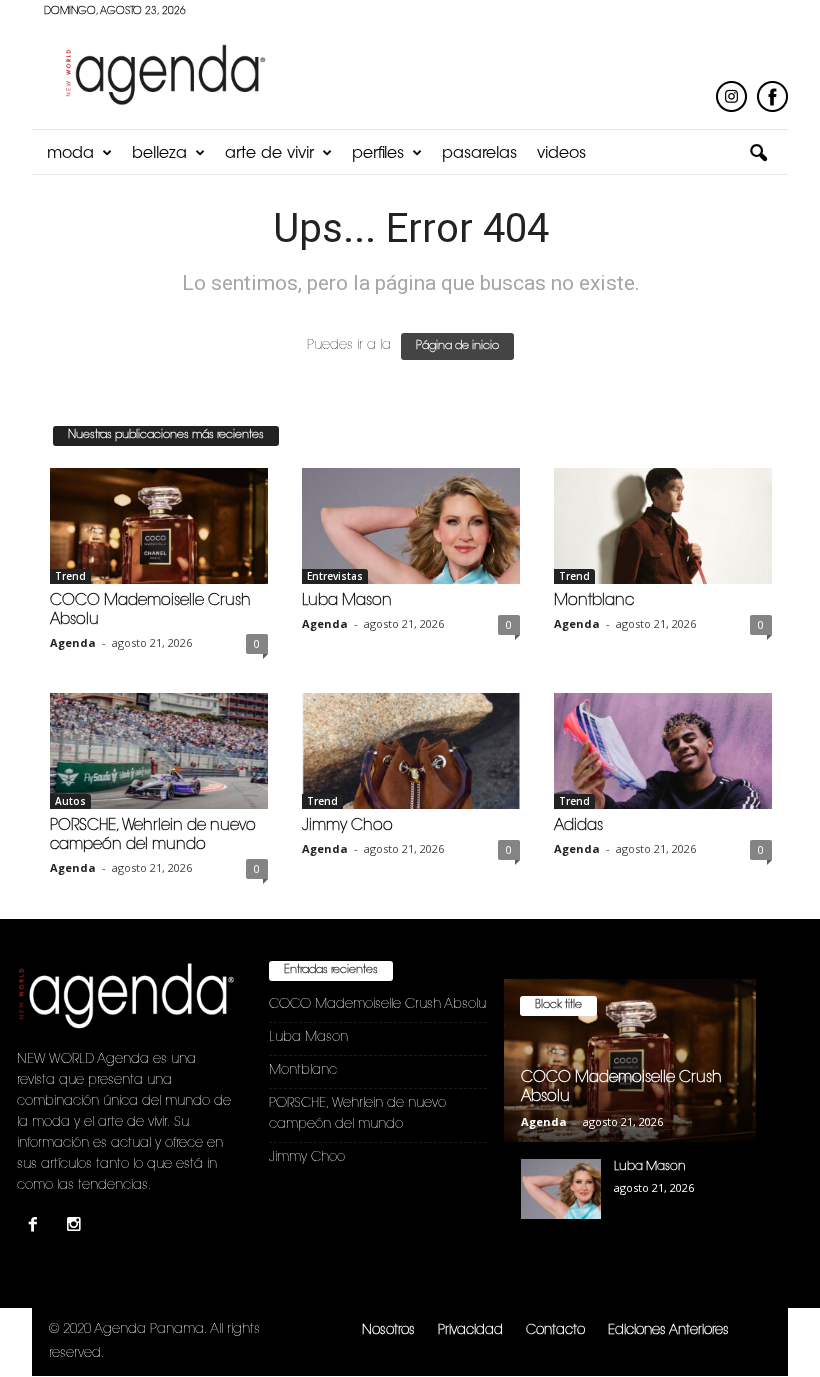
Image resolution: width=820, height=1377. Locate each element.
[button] (758, 154)
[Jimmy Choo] (411, 751)
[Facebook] (37, 1227)
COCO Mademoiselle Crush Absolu (377, 1004)
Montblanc (594, 601)
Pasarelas (479, 154)
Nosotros (388, 1330)
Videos (561, 154)
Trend (70, 576)
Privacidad (470, 1330)
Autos (70, 801)
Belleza (159, 154)
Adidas (578, 826)
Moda (70, 154)
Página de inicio (457, 346)
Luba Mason (347, 601)
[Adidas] (663, 751)
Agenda (73, 642)
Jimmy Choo (347, 826)
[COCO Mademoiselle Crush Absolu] (159, 526)
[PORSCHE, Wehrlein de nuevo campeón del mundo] (159, 751)
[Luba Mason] (411, 526)
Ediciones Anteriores (668, 1330)
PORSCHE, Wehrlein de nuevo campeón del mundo (357, 1114)
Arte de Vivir (269, 154)
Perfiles (378, 154)
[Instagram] (76, 1227)
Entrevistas (335, 576)
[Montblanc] (663, 526)
